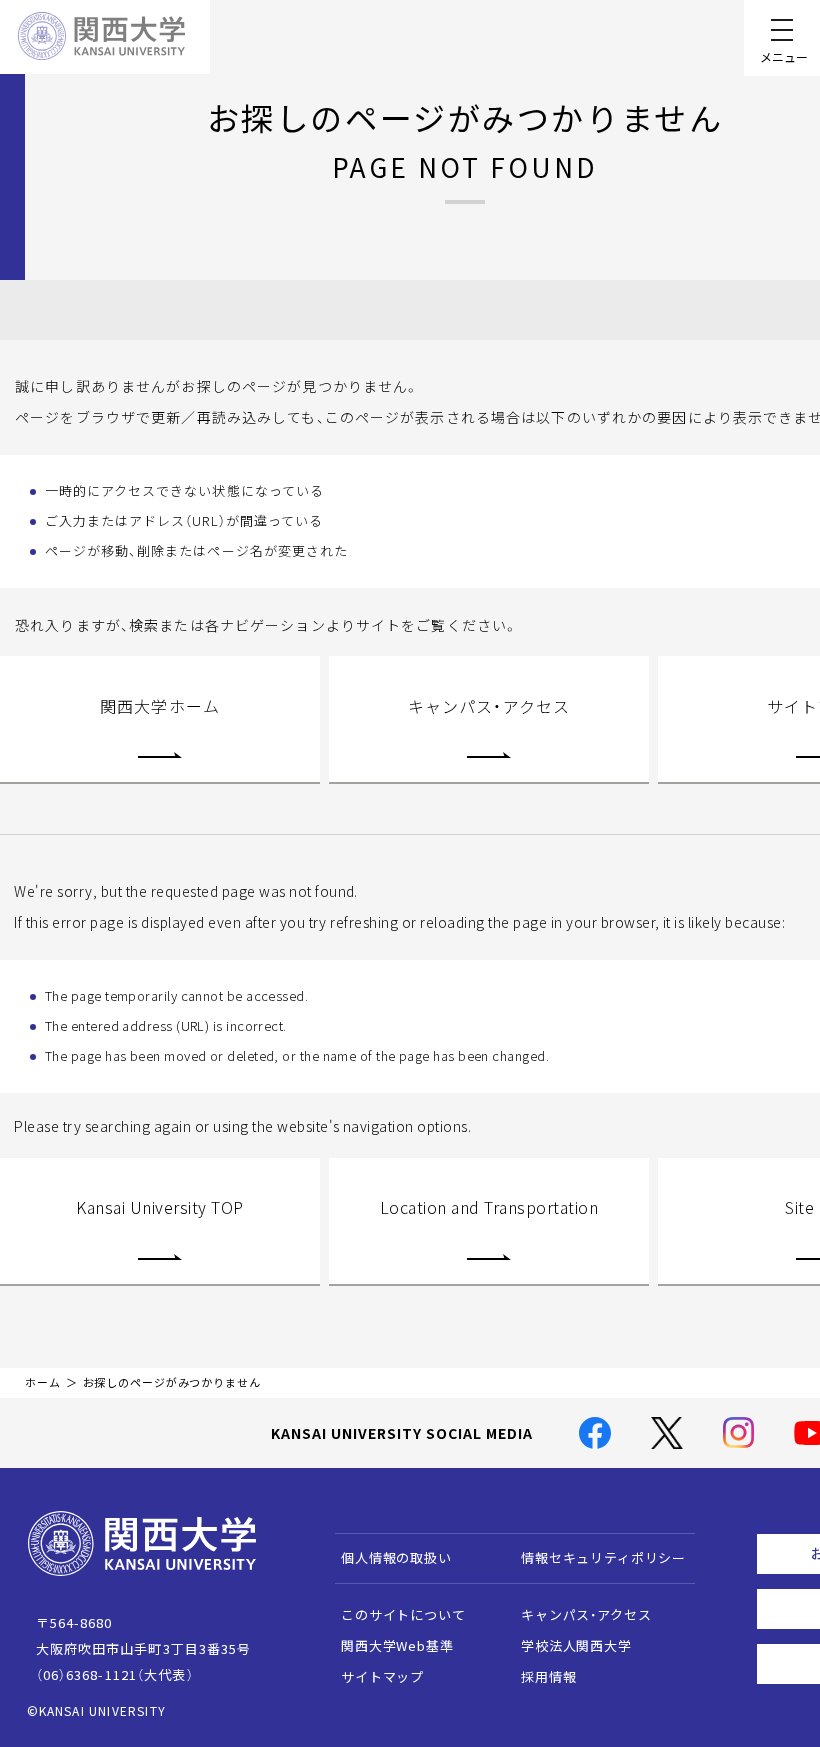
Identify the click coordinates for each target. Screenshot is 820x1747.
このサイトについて (403, 1614)
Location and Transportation (489, 1207)
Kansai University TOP (159, 1207)
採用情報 (548, 1676)
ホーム (43, 1382)
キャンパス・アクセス (489, 706)
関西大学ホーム (160, 706)
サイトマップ (382, 1676)
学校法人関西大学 (576, 1645)
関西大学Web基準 (397, 1645)
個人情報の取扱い (396, 1557)
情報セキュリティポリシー (603, 1557)
